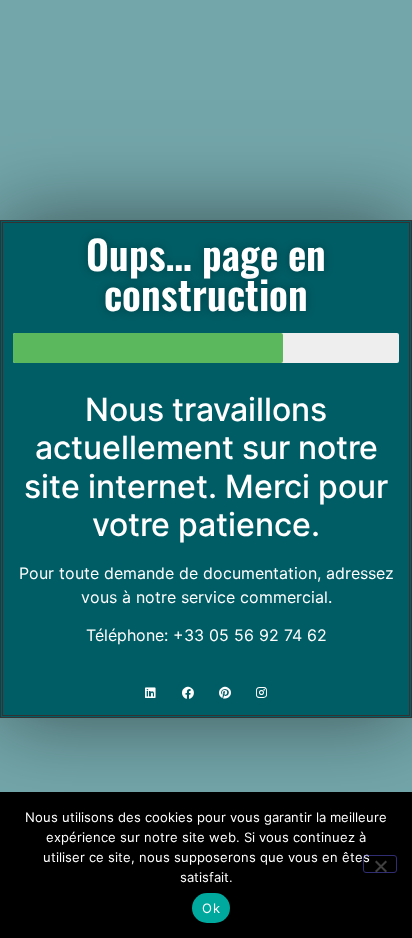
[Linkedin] (151, 693)
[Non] (380, 864)
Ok (211, 908)
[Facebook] (188, 693)
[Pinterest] (225, 693)
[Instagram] (262, 693)
